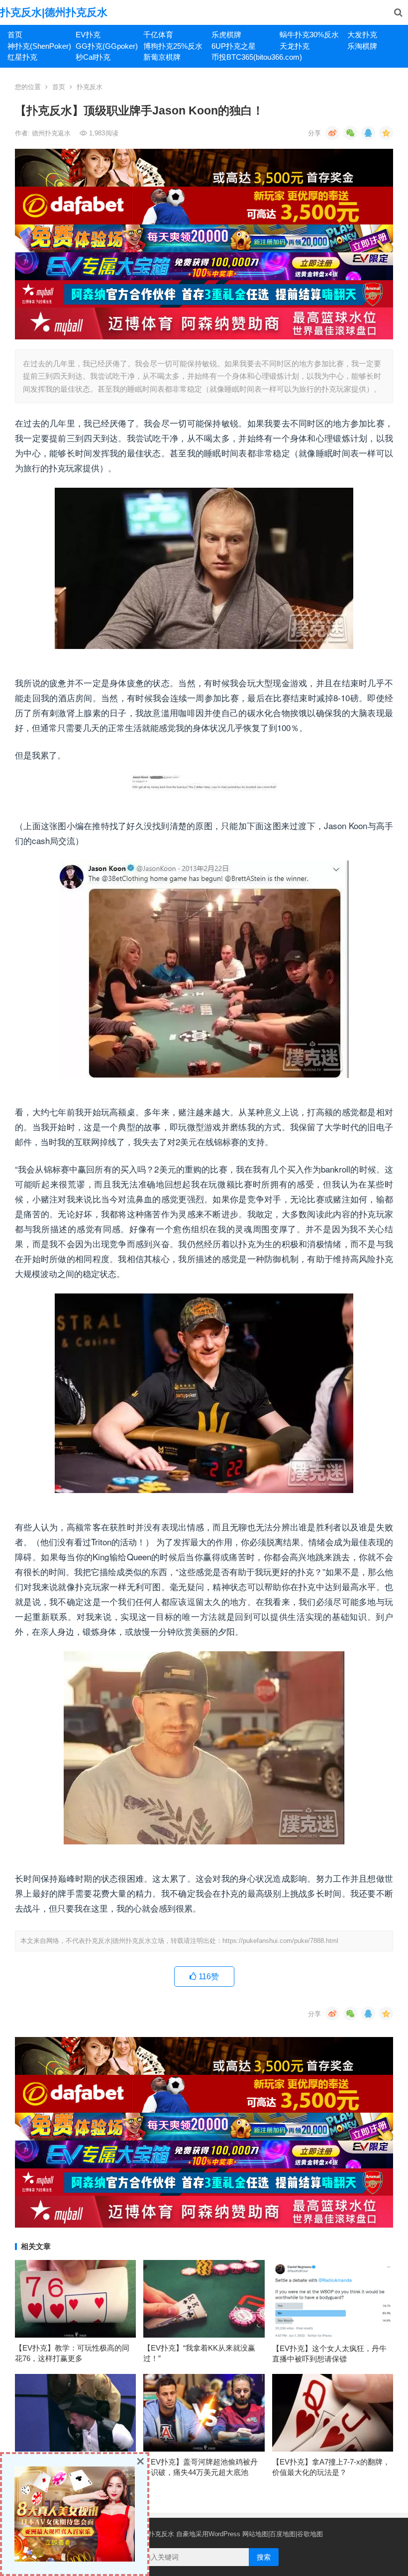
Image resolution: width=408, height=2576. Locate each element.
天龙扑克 (295, 46)
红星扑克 (22, 57)
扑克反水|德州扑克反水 (54, 12)
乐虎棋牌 (226, 35)
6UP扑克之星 (234, 46)
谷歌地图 (310, 2534)
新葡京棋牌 (162, 57)
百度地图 (283, 2534)
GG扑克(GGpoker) (106, 46)
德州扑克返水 (52, 133)
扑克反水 (90, 87)
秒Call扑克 (93, 57)
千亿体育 (158, 35)
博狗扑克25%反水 (173, 46)
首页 (15, 35)
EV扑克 (88, 35)
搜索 (264, 2557)
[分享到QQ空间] (386, 133)
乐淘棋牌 (362, 46)
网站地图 (255, 2534)
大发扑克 (362, 35)
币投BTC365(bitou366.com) (242, 57)
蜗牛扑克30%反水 (309, 35)
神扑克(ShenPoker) (38, 46)
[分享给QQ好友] (368, 133)
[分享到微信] (350, 133)
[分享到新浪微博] (332, 133)
